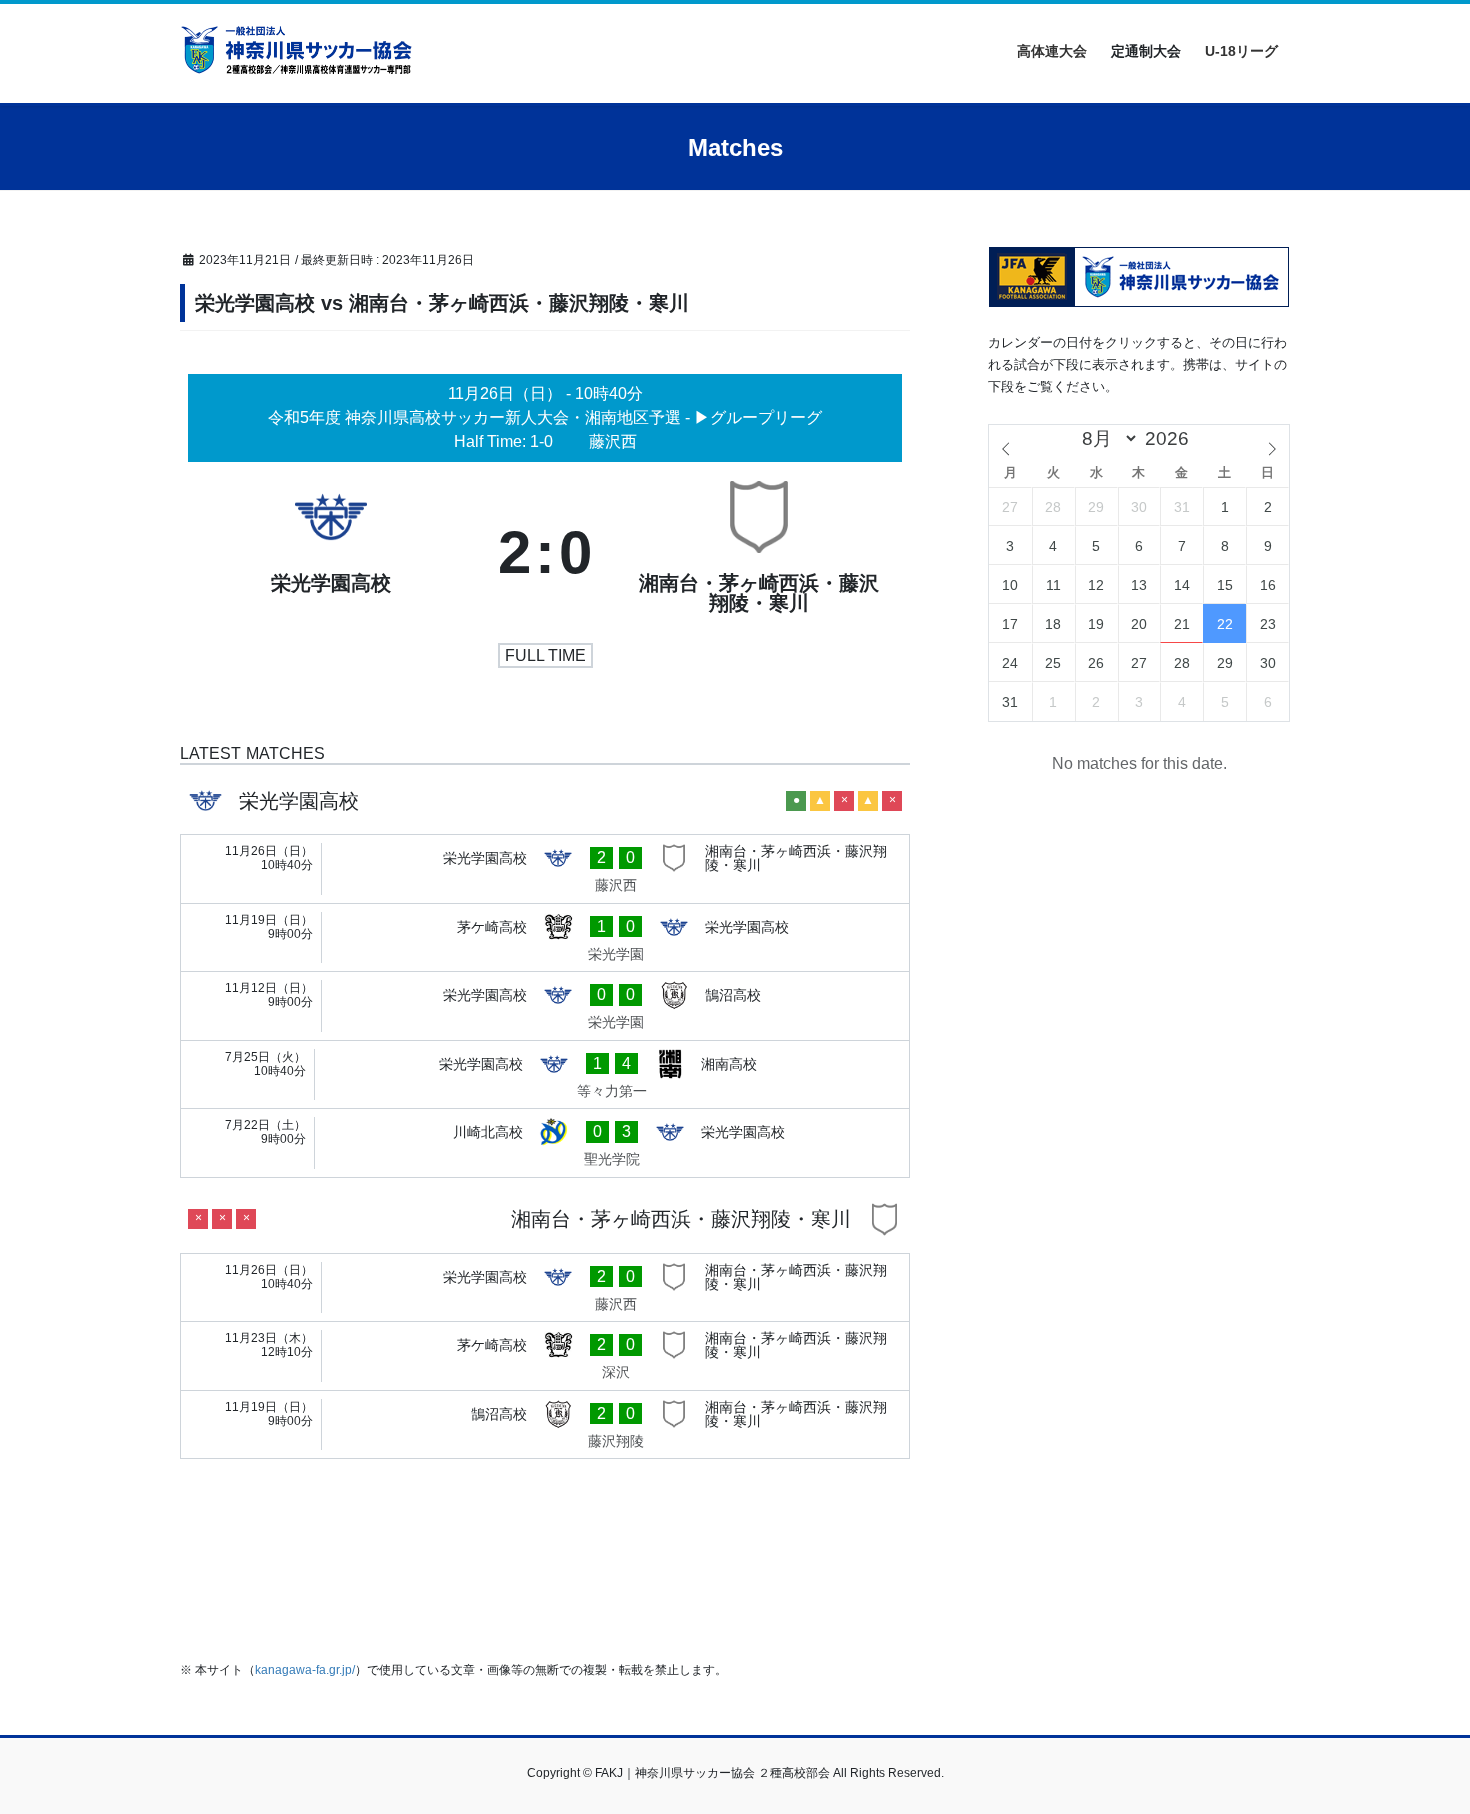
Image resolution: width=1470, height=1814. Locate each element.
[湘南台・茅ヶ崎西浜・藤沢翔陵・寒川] (759, 553)
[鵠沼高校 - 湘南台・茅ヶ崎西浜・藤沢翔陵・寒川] (545, 1425)
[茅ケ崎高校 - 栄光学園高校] (545, 938)
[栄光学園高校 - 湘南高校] (545, 1075)
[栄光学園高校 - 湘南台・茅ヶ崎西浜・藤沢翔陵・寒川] (545, 869)
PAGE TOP (1417, 1742)
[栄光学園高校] (331, 553)
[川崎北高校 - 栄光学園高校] (545, 1143)
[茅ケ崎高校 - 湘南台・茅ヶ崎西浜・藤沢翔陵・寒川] (545, 1356)
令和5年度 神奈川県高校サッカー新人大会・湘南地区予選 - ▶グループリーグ (545, 417)
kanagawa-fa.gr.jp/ (305, 1670)
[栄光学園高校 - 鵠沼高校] (545, 1006)
